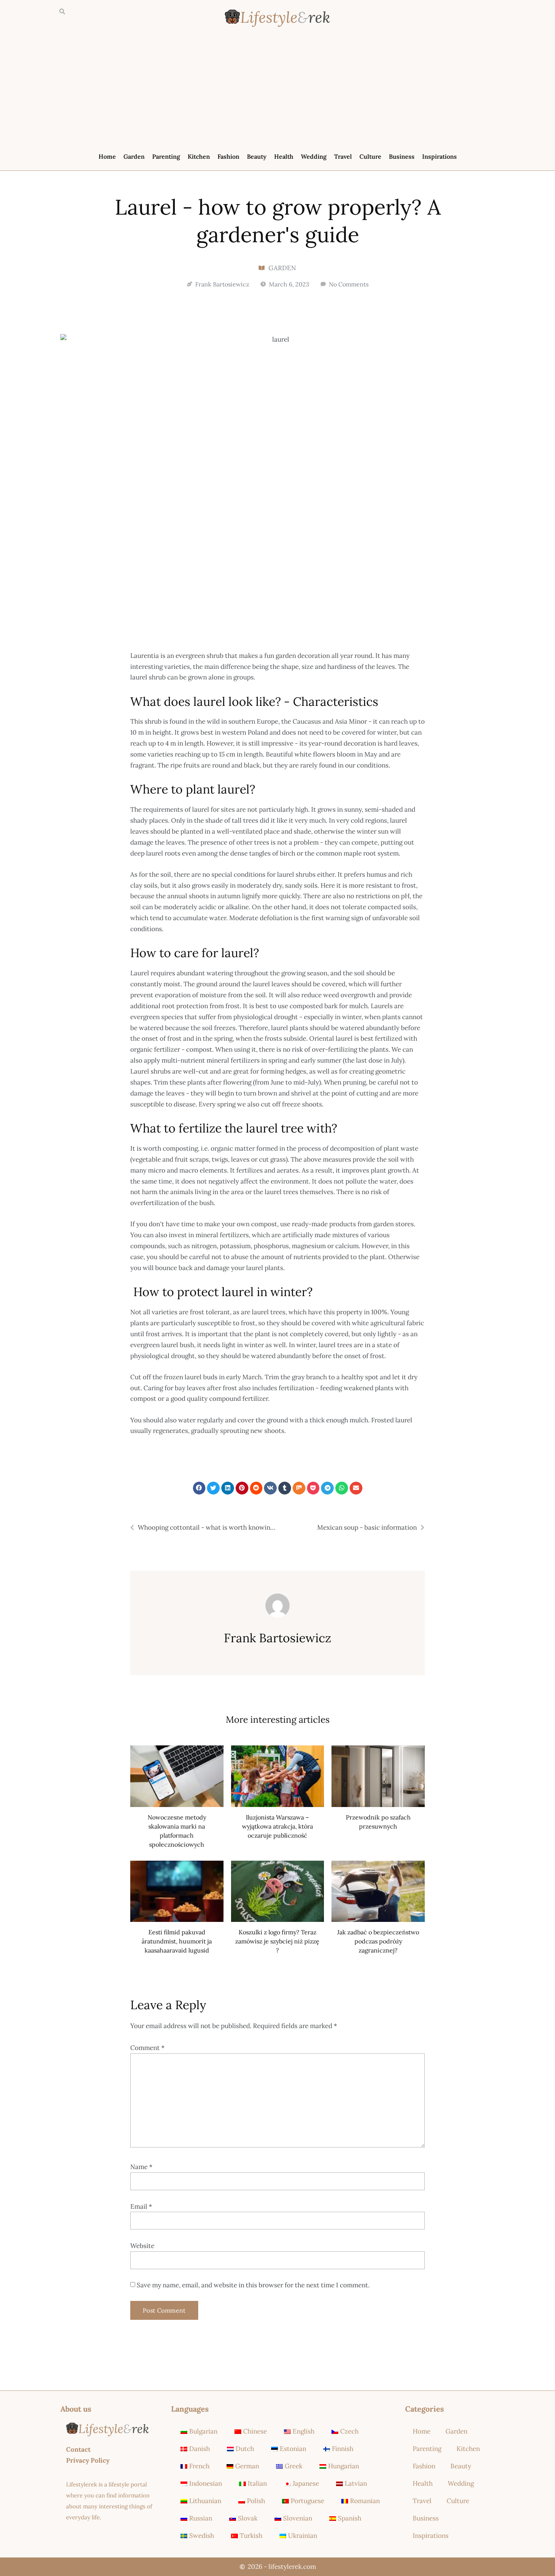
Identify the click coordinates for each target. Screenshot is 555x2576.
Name (141, 2167)
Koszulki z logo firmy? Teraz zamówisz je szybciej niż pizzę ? (277, 1941)
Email (141, 2206)
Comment (147, 2048)
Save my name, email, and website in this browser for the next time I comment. (253, 2285)
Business (402, 156)
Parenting (166, 156)
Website (142, 2246)
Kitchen (199, 156)
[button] (62, 12)
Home (107, 156)
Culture (370, 156)
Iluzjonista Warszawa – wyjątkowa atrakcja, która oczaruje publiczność (277, 1826)
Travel (343, 156)
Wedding (314, 156)
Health (284, 156)
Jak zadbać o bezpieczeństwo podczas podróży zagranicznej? (378, 1941)
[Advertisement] (277, 91)
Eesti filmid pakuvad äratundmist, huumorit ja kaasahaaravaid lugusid (177, 1941)
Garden (134, 156)
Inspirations (439, 156)
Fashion (228, 156)
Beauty (257, 156)
